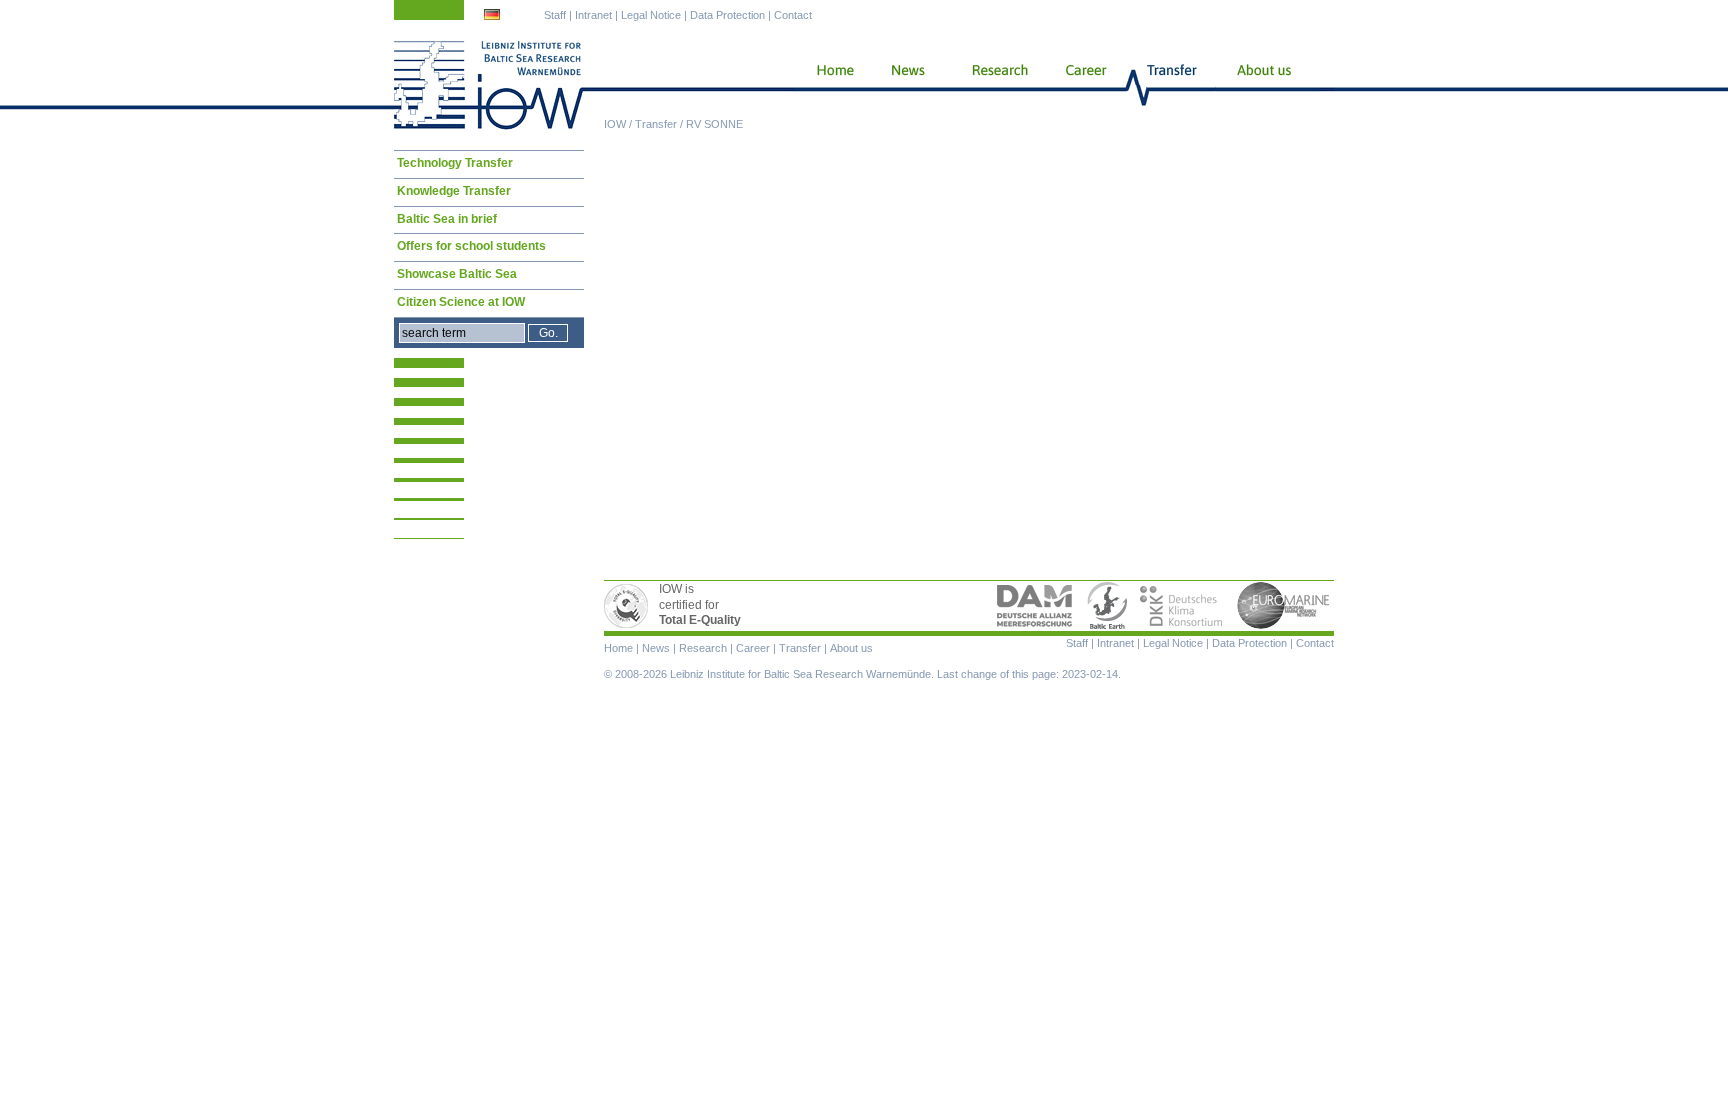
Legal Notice (651, 15)
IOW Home (489, 85)
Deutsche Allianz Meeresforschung (1035, 606)
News (905, 85)
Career (1084, 85)
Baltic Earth (1107, 606)
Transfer (656, 124)
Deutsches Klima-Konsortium (1182, 606)
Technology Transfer (455, 163)
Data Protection (727, 15)
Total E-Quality (629, 606)
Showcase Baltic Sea (457, 274)
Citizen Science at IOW (461, 302)
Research (996, 85)
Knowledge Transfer (454, 191)
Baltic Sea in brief (447, 219)
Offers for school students (471, 246)
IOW (615, 124)
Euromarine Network (1284, 606)
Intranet (593, 15)
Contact (793, 15)
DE (494, 17)
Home (827, 85)
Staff (555, 15)
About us (1268, 85)
